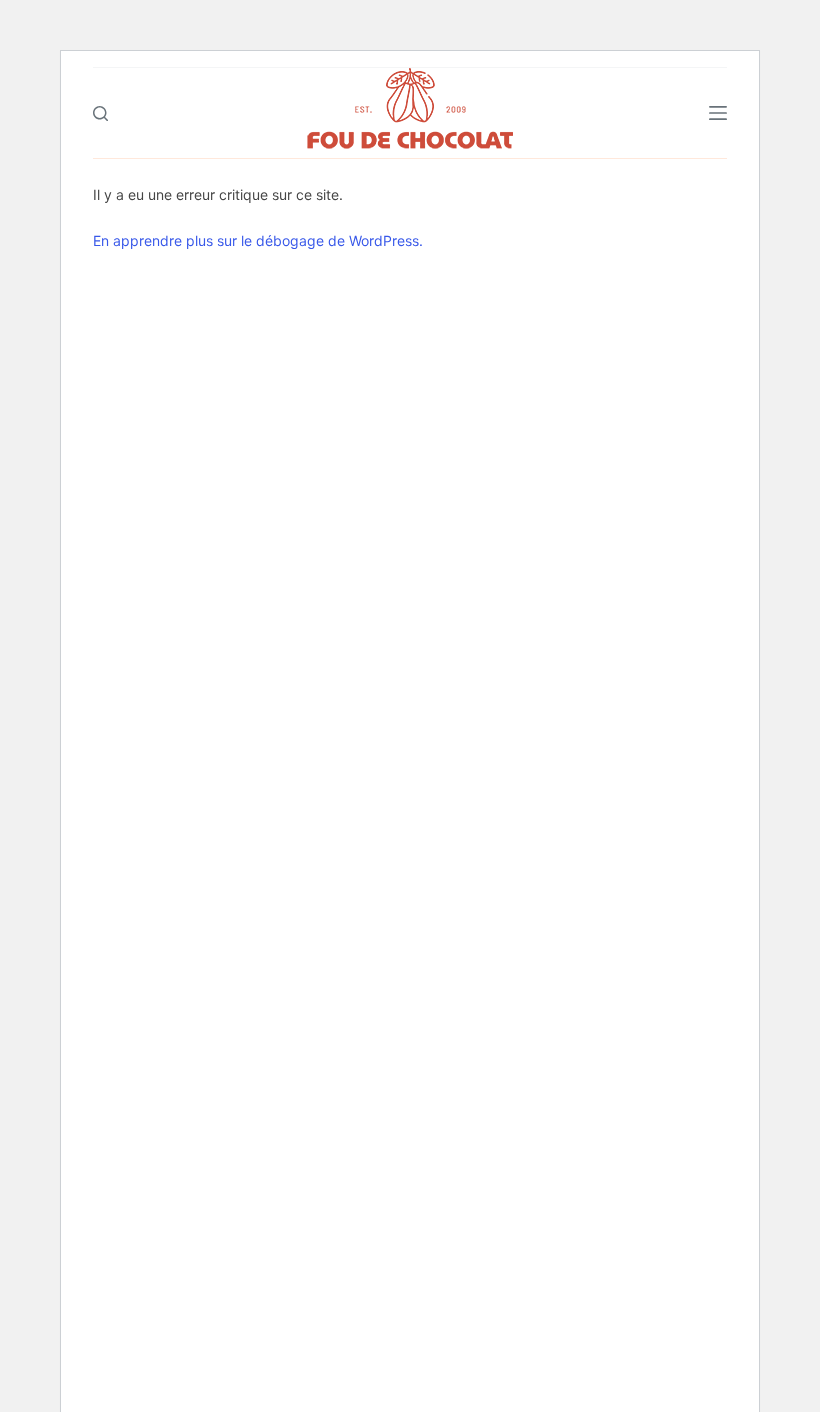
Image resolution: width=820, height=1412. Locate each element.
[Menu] (718, 113)
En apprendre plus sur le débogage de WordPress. (258, 240)
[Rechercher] (100, 113)
